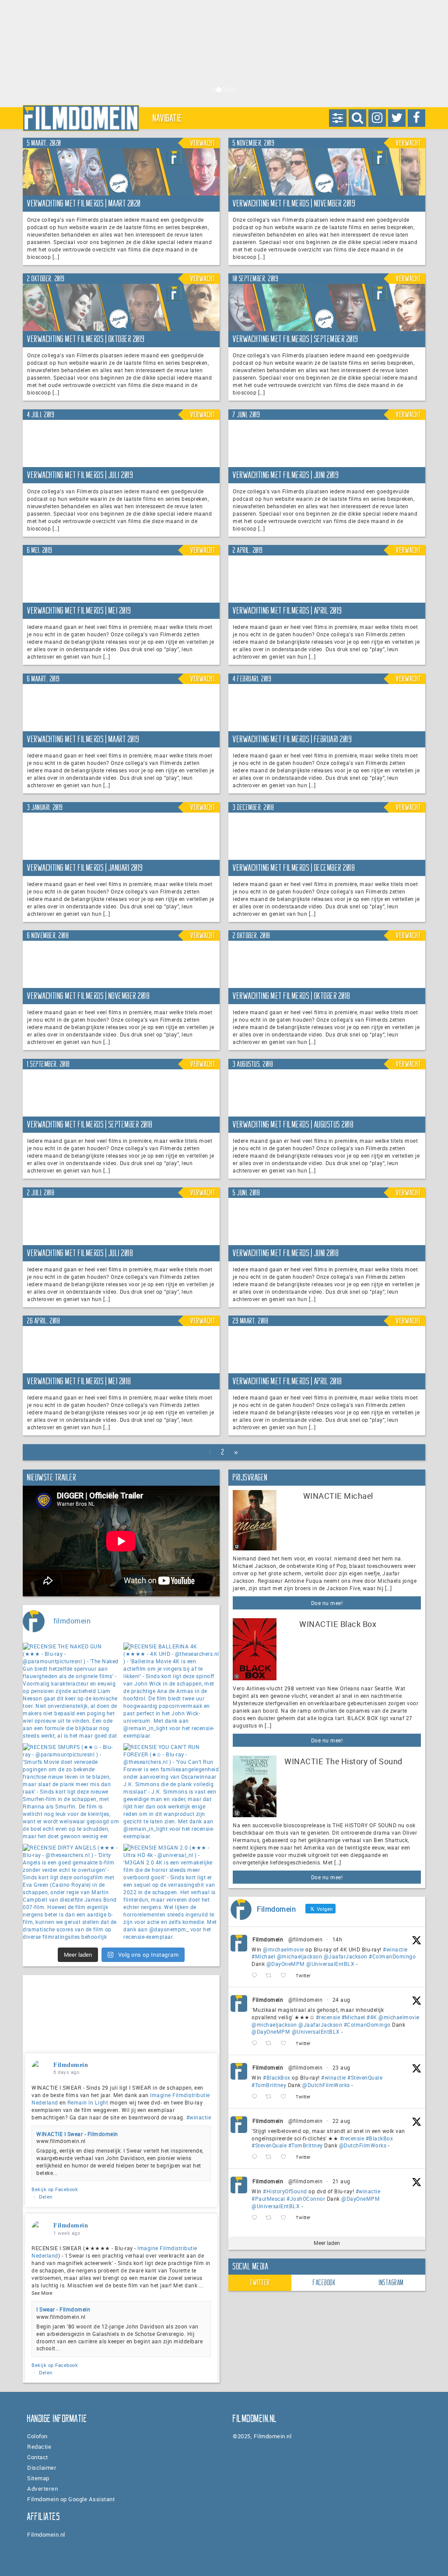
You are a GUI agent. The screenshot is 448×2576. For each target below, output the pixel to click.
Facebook (324, 2283)
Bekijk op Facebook (55, 2189)
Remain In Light (88, 2102)
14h (338, 1939)
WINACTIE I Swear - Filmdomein (77, 2134)
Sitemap (38, 2478)
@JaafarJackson (346, 1956)
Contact (38, 2457)
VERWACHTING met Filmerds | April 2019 (287, 611)
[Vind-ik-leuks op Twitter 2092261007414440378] (286, 1976)
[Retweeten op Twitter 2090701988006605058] (271, 2218)
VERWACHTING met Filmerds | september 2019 (296, 339)
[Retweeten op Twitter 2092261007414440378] (271, 1976)
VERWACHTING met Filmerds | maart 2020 (84, 203)
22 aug (341, 2121)
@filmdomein (306, 1939)
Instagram (391, 2283)
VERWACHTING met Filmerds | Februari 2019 (292, 739)
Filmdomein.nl (46, 2534)
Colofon (37, 2436)
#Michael (263, 1956)
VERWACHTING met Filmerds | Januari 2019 (85, 868)
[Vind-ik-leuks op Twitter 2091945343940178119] (286, 2044)
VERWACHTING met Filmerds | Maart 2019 (83, 739)
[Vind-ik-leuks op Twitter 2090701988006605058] (286, 2218)
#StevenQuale (365, 2077)
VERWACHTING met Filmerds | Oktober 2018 (292, 996)
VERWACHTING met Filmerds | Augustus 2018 (293, 1124)
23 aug (341, 2067)
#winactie (395, 1949)
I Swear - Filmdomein (63, 2309)
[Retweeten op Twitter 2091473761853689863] (271, 2097)
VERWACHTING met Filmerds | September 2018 (90, 1124)
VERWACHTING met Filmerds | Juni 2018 (286, 1253)
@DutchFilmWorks (326, 2085)
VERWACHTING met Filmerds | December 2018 (294, 868)
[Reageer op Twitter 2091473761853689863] (256, 2097)
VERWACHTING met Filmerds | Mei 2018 (79, 1381)
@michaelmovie (283, 1949)
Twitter (260, 2283)
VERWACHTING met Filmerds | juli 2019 (80, 475)
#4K (372, 2017)
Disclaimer (42, 2468)
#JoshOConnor (306, 2199)
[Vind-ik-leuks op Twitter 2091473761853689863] (286, 2097)
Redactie (39, 2447)
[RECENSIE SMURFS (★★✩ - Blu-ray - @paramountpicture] (71, 1791)
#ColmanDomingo (392, 1956)
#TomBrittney (269, 2085)
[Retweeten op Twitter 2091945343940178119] (271, 2044)
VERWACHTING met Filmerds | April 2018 (287, 1381)
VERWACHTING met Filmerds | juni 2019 (286, 475)
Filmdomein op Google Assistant (71, 2499)
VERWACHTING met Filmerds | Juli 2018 (80, 1253)
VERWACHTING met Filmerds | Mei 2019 (79, 611)
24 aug (341, 2000)
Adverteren (42, 2489)
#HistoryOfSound (285, 2191)
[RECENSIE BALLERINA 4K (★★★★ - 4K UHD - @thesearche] (171, 1691)
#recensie (328, 2017)
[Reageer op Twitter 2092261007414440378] (256, 1976)
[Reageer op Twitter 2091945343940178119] (256, 2044)
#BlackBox (277, 2077)
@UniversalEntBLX (330, 1964)
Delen (46, 2197)
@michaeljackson (300, 1956)
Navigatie (168, 118)
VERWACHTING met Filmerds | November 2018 (88, 996)
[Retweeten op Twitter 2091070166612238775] (271, 2157)
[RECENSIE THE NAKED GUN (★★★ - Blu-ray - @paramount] (71, 1691)
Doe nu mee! (327, 1603)
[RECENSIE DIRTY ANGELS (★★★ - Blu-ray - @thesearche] (71, 1892)
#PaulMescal (268, 2199)
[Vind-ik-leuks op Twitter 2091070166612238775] (286, 2157)
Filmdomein (268, 1939)
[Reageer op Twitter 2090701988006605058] (256, 2218)
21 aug (341, 2181)
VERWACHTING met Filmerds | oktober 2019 (86, 339)
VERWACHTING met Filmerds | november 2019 (294, 203)
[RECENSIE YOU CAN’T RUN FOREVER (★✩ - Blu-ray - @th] (171, 1791)
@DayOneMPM (286, 1964)
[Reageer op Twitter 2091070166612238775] (256, 2157)
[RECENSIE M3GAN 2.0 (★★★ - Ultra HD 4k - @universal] (171, 1892)
